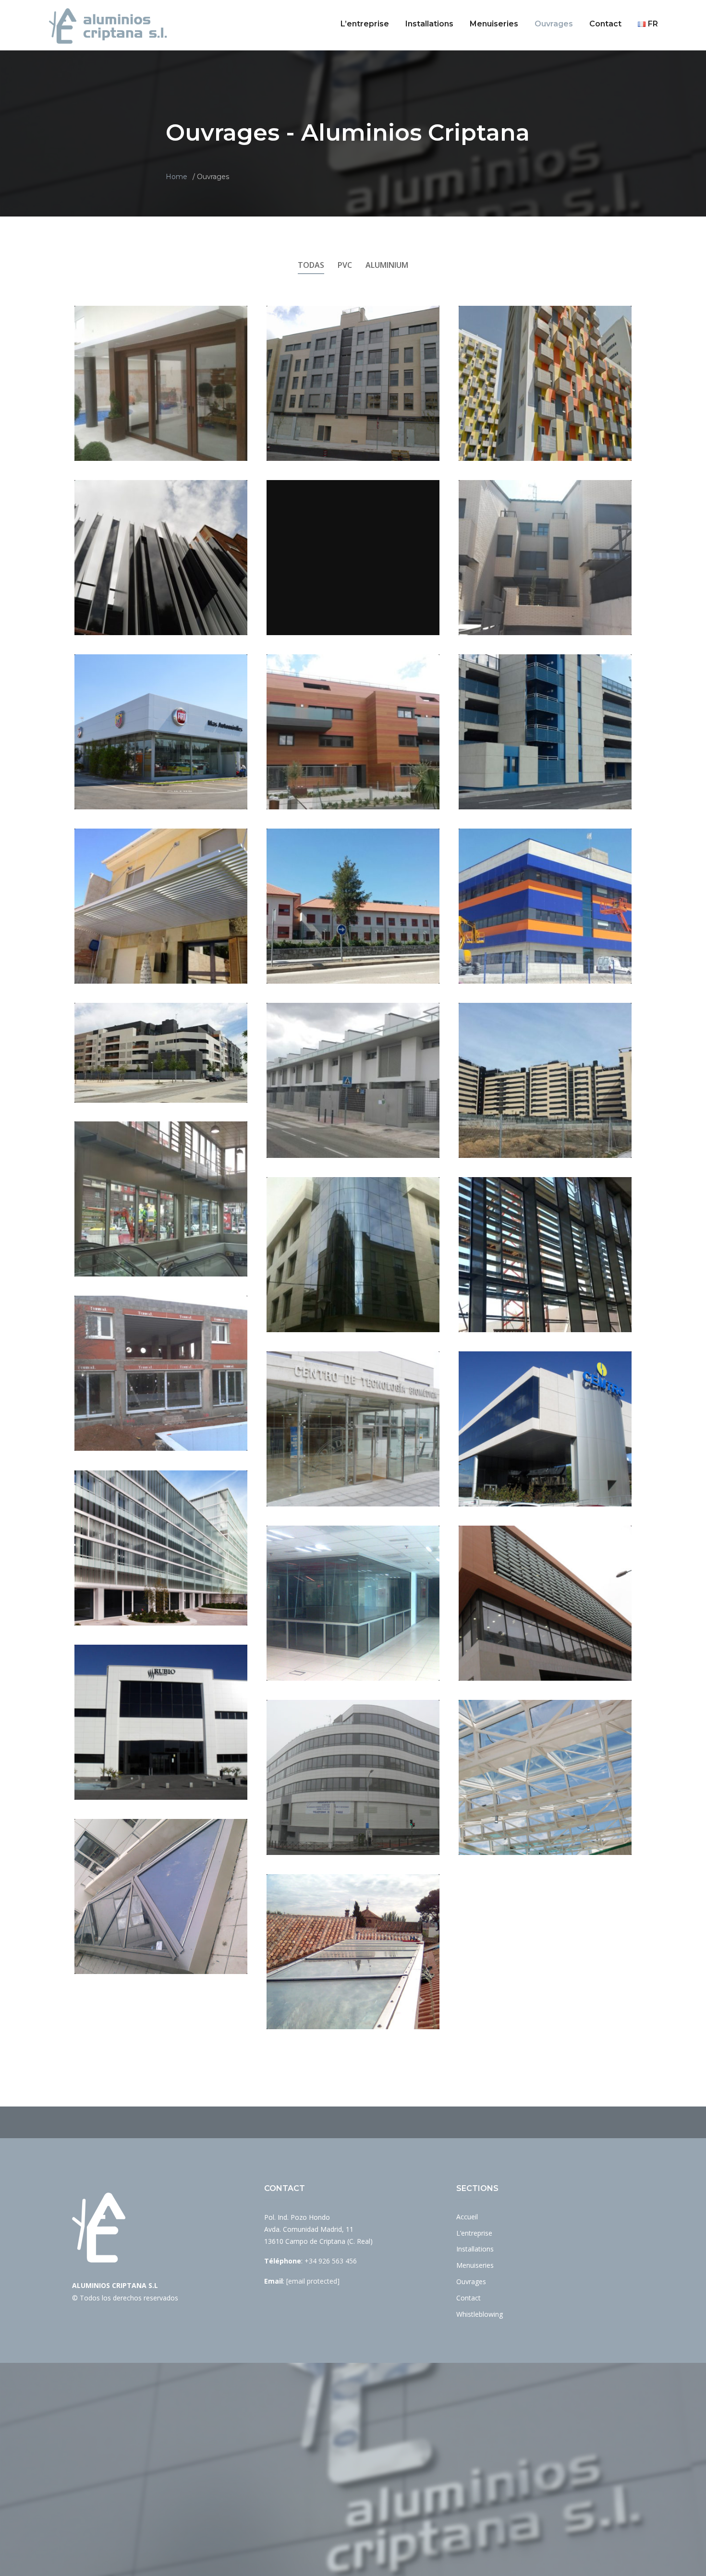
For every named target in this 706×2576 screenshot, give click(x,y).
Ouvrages (554, 24)
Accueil (467, 2217)
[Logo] (108, 26)
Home (176, 177)
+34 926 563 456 (331, 2261)
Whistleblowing (480, 2314)
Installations (429, 24)
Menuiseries (494, 24)
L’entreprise (365, 24)
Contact (605, 24)
